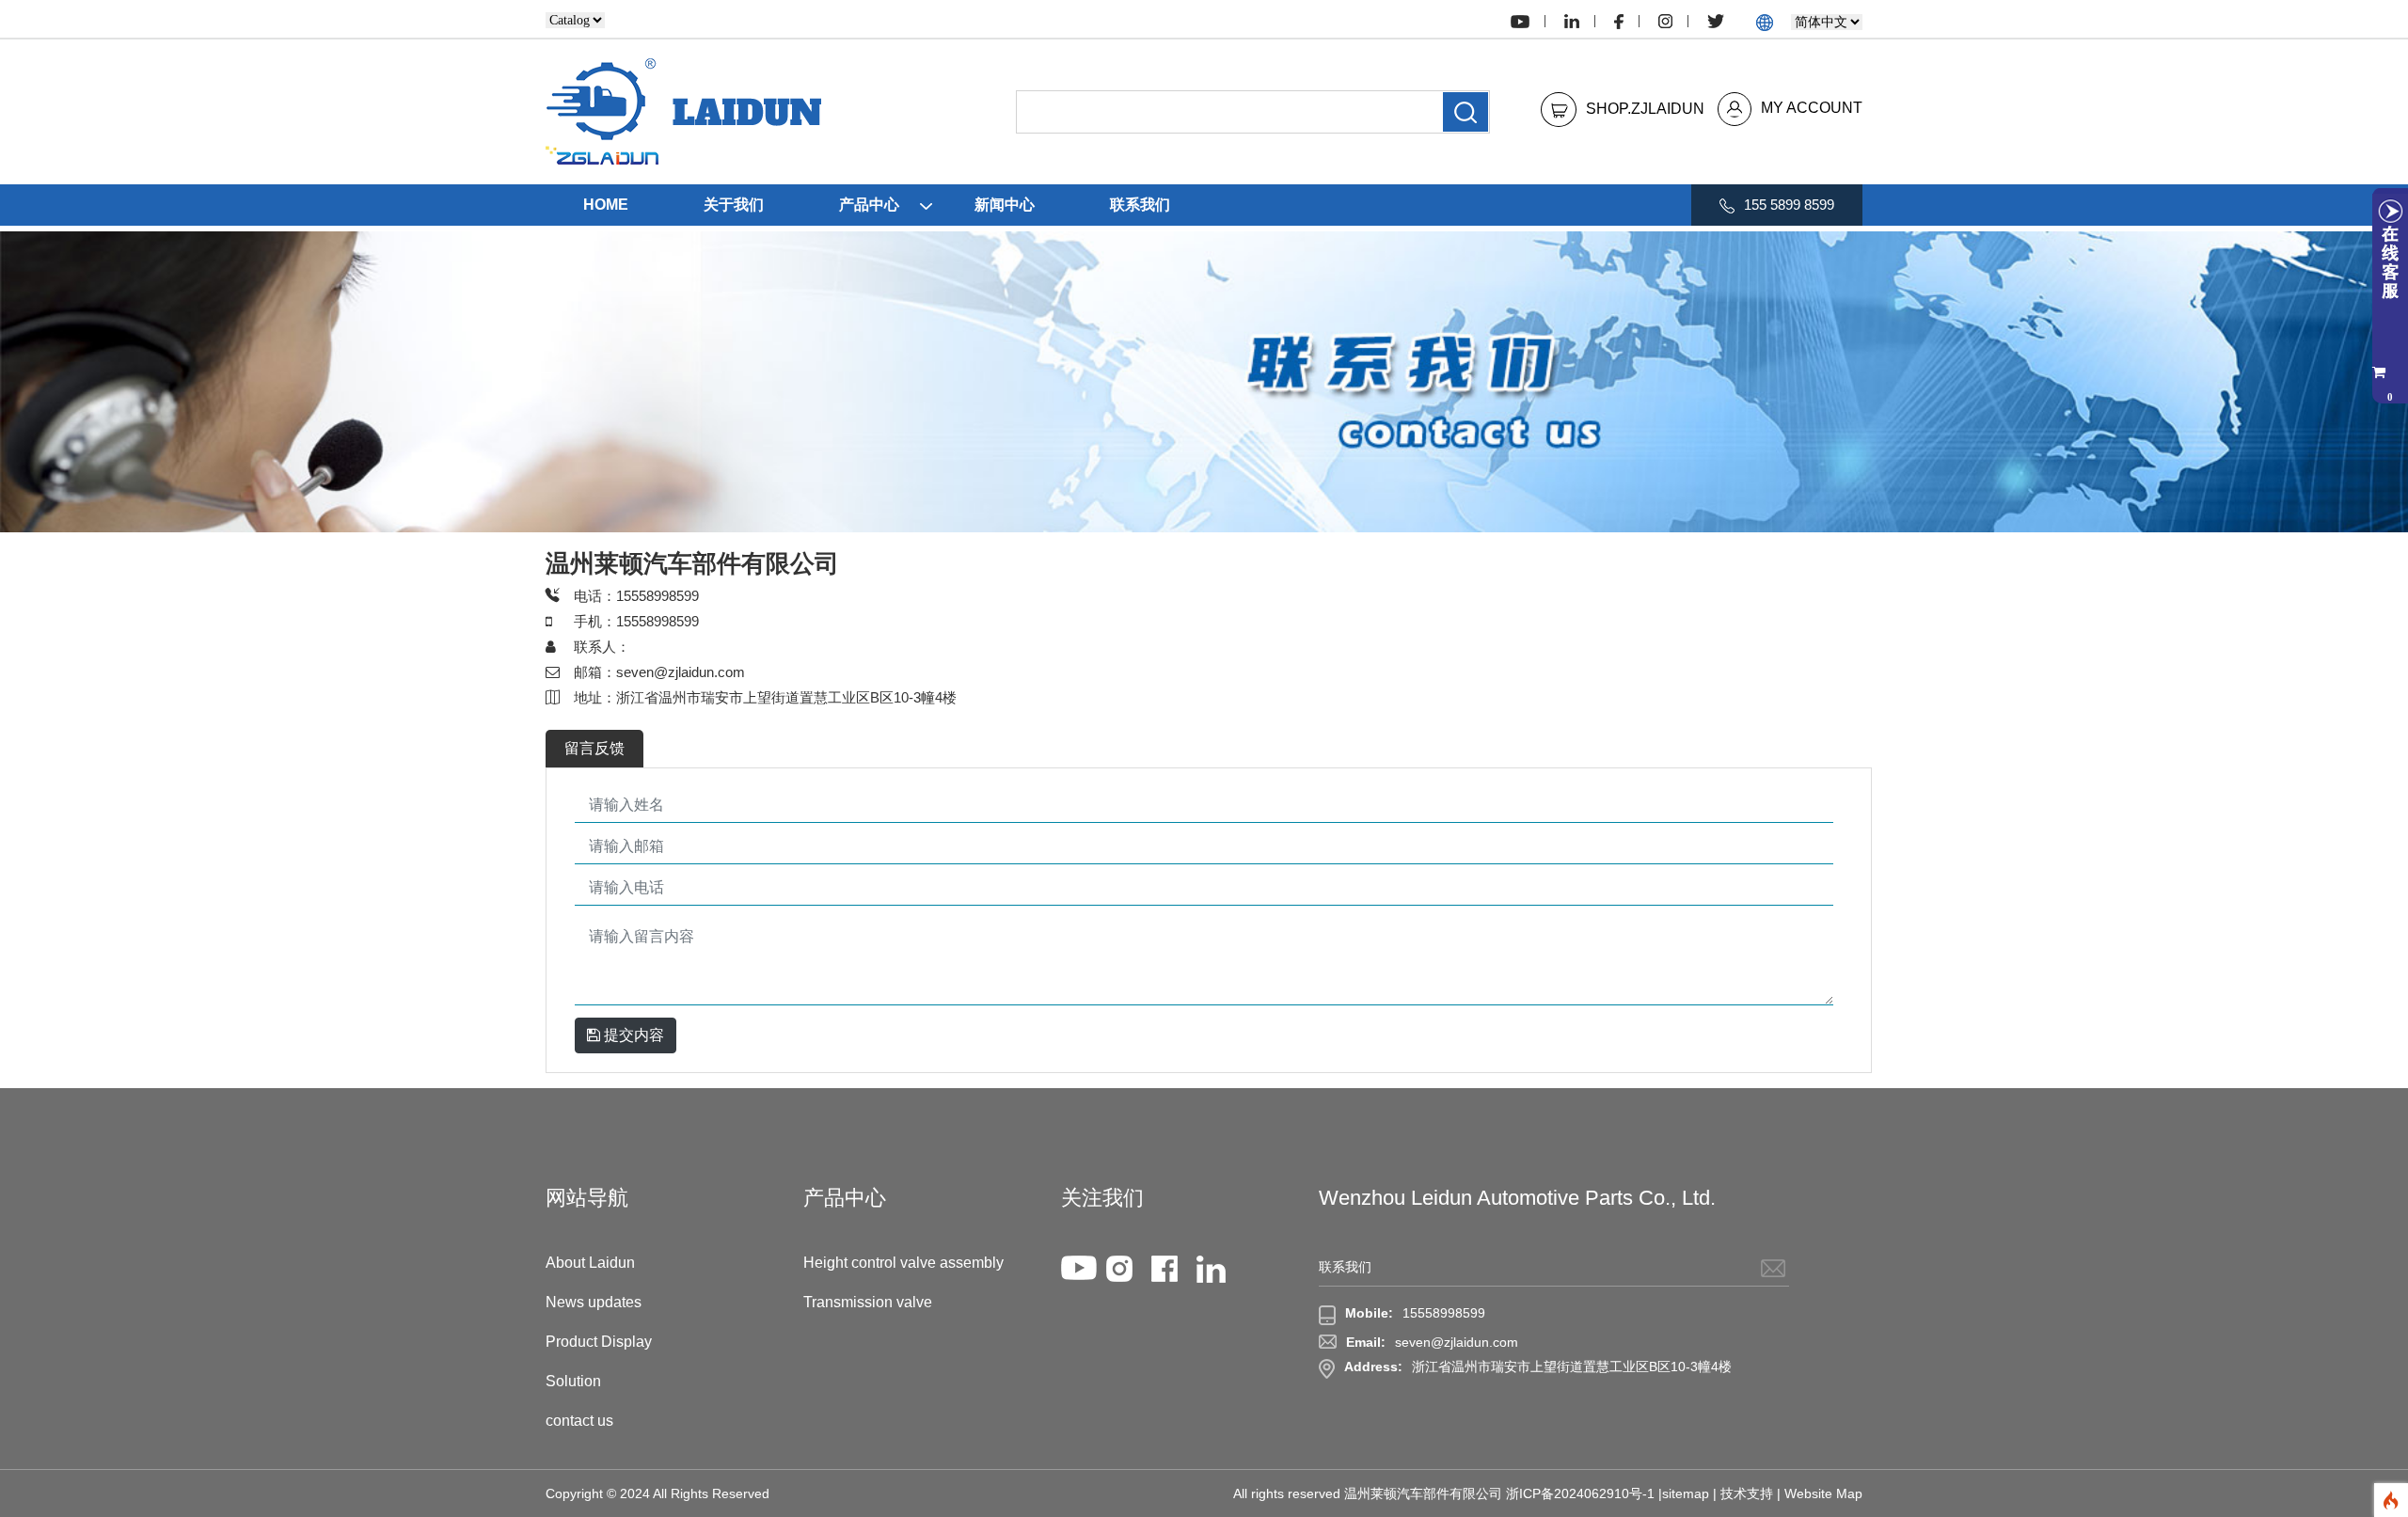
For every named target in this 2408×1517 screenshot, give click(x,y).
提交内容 (632, 1035)
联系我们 (1140, 205)
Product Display (599, 1342)
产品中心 (869, 205)
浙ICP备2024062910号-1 (1580, 1493)
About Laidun (590, 1263)
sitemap (1686, 1493)
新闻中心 (1005, 205)
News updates (594, 1302)
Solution (573, 1381)
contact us (579, 1421)
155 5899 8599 (1789, 205)
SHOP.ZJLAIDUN (1645, 108)
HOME (606, 205)
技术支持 (1747, 1493)
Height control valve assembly (903, 1263)
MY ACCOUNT (1812, 108)
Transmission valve (868, 1302)
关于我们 (734, 205)
